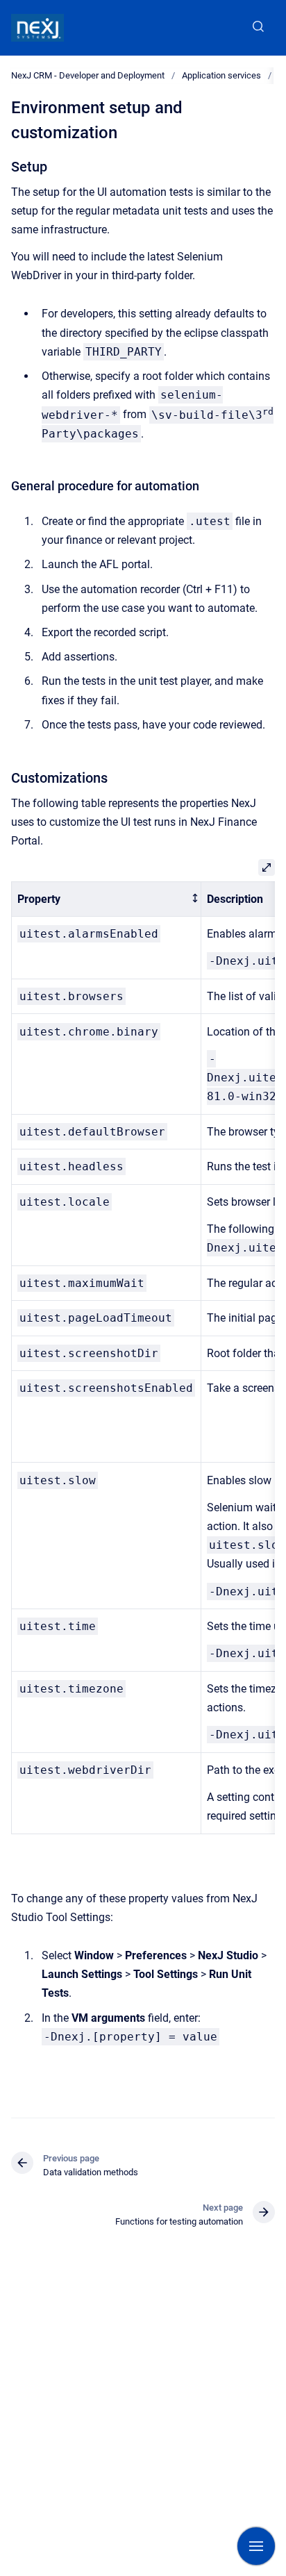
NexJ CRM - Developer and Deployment (88, 75)
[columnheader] (107, 899)
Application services (221, 75)
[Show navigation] (256, 2546)
